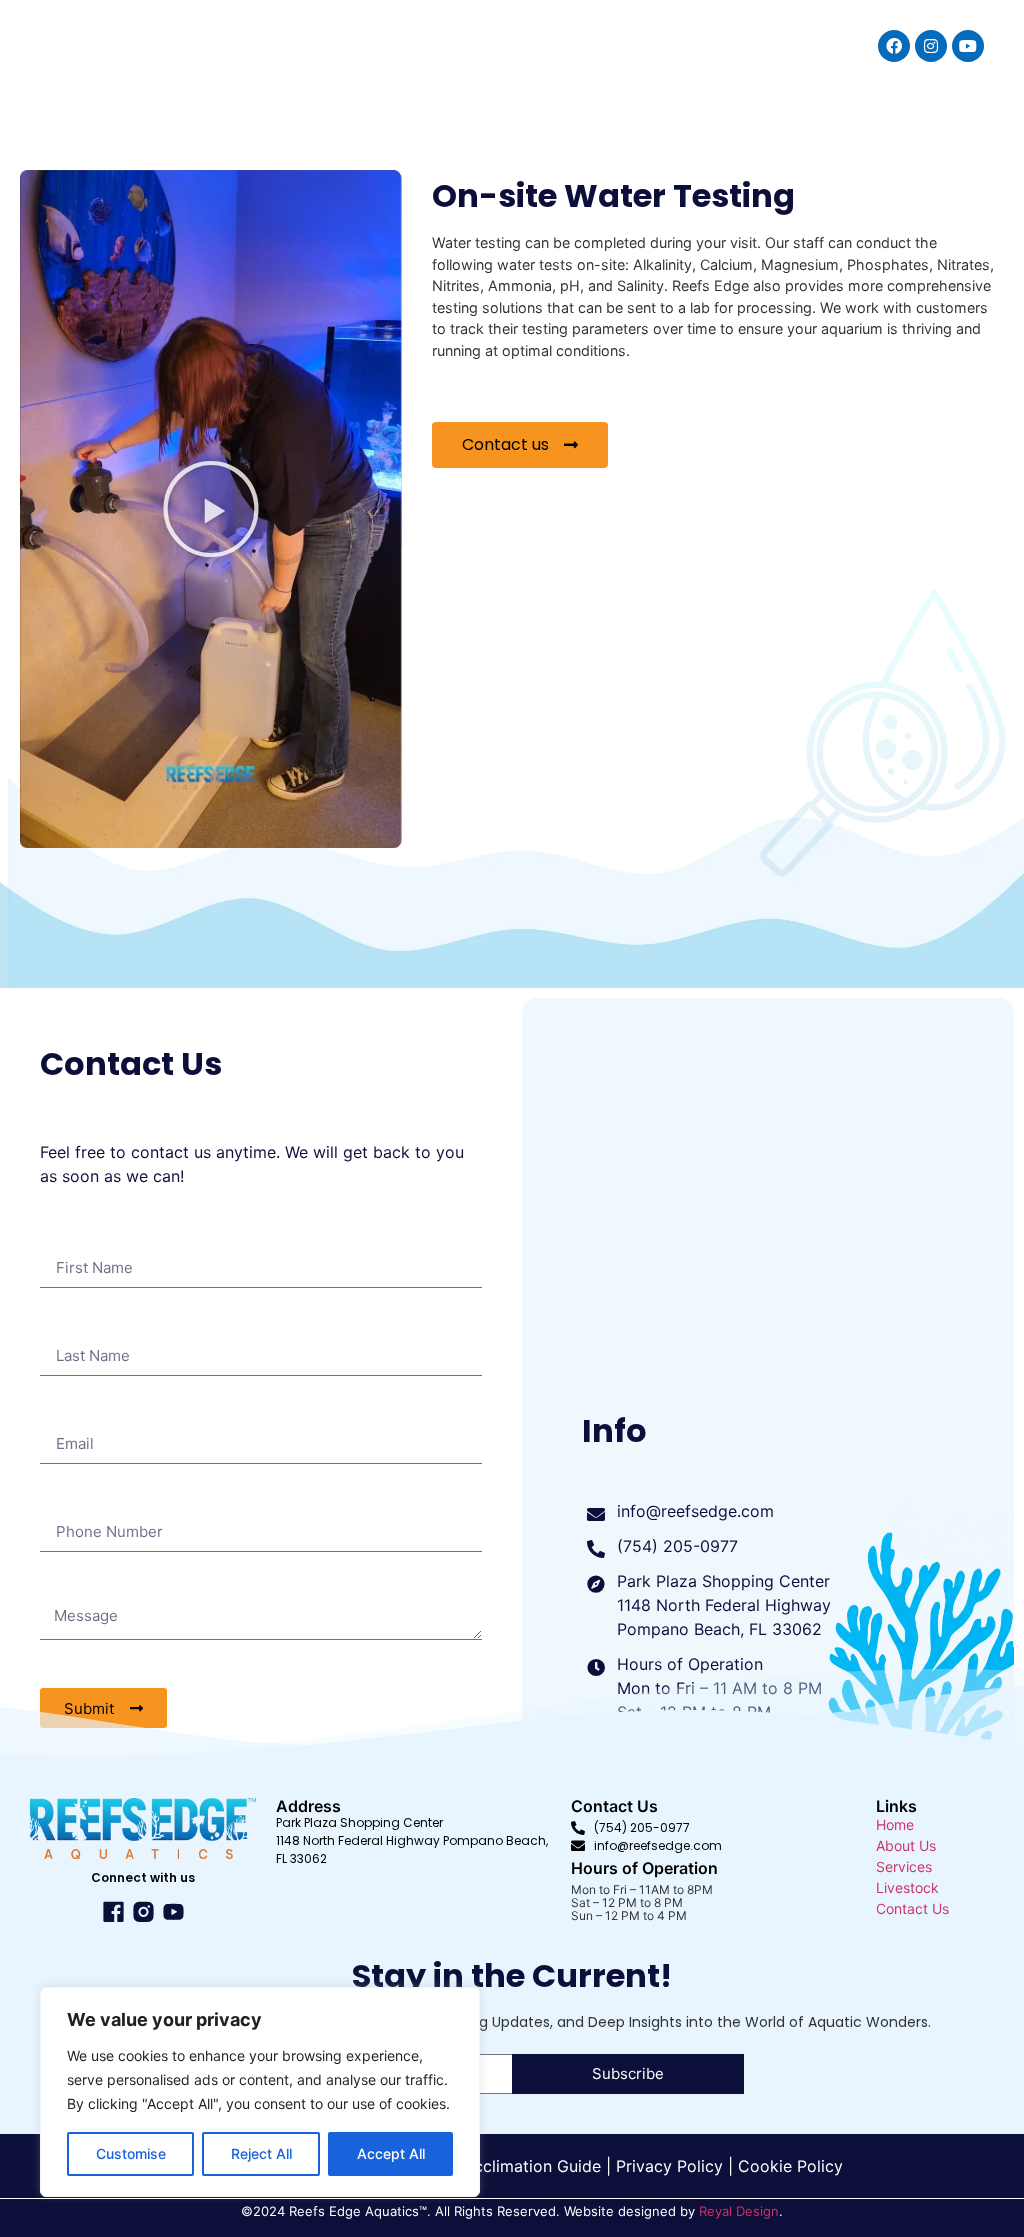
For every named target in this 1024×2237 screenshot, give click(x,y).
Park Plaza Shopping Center (361, 1822)
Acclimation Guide (532, 2166)
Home (895, 1824)
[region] (260, 2092)
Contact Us (912, 1908)
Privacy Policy (669, 2166)
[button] (211, 509)
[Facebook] (894, 46)
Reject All (261, 2153)
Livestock (907, 1887)
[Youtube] (968, 46)
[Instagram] (931, 46)
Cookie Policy (790, 2166)
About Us (906, 1845)
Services (904, 1866)
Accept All (391, 2153)
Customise (131, 2153)
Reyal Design (739, 2211)
